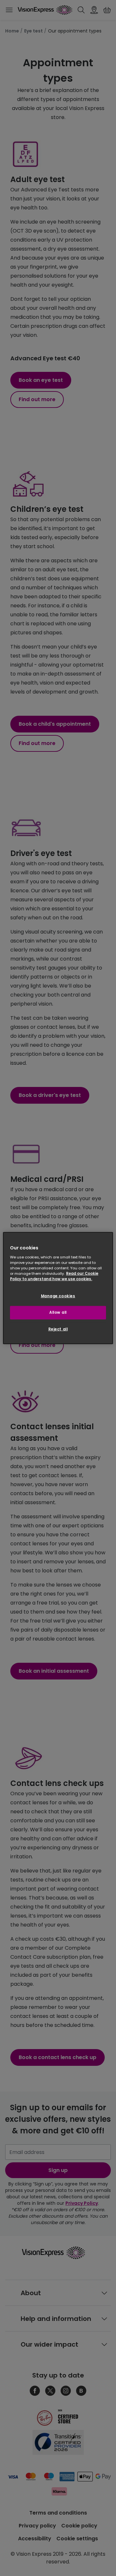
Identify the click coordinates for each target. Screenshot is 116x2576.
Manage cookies (58, 1296)
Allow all (58, 1312)
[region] (58, 1288)
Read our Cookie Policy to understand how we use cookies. (54, 1276)
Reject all (58, 1329)
